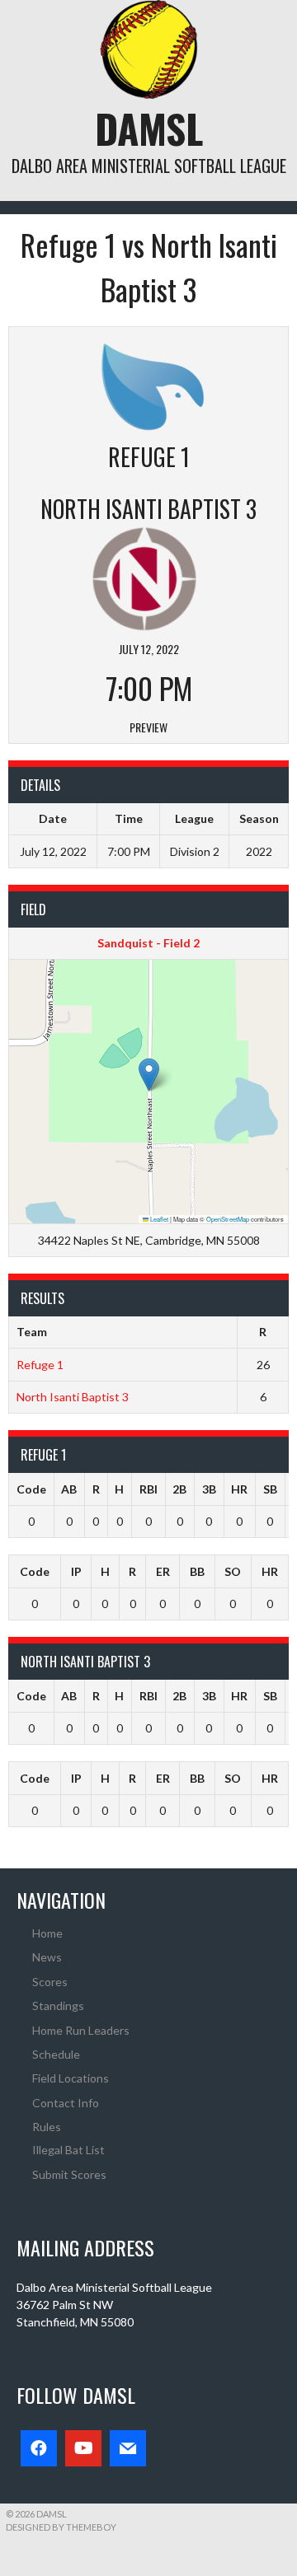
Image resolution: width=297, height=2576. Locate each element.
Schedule (56, 2054)
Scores (50, 1982)
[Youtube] (83, 2448)
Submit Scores (69, 2174)
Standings (58, 2006)
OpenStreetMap (228, 1219)
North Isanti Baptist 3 (73, 1397)
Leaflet (158, 1219)
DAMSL (149, 128)
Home (47, 1933)
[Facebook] (39, 2448)
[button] (149, 1075)
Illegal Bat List (68, 2150)
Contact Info (66, 2103)
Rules (47, 2127)
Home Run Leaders (81, 2030)
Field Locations (71, 2078)
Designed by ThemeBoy (61, 2527)
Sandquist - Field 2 (148, 943)
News (47, 1957)
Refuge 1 (40, 1365)
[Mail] (128, 2448)
